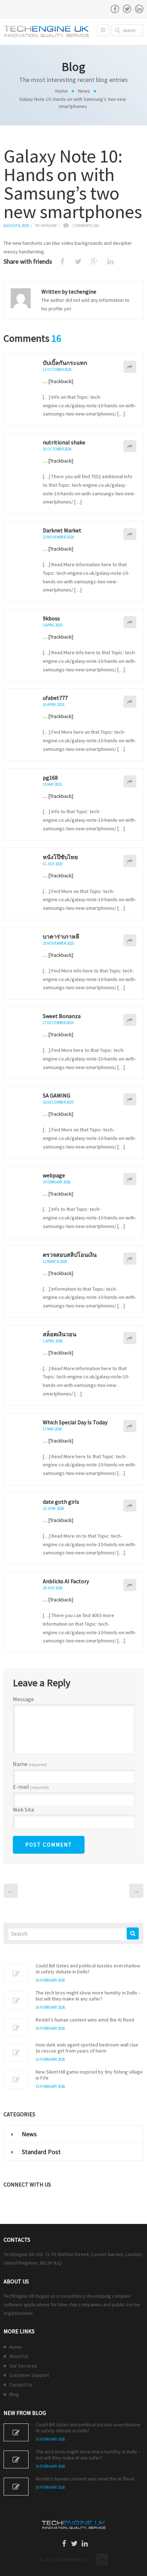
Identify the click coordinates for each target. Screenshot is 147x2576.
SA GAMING (57, 1095)
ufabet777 (55, 698)
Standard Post (41, 2152)
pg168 (50, 778)
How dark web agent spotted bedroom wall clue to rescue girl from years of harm (87, 2048)
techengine (46, 226)
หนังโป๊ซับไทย (60, 857)
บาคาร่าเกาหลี (61, 936)
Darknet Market (62, 530)
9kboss (51, 618)
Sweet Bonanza (62, 1016)
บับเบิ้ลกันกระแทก (65, 363)
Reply (130, 367)
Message (23, 1699)
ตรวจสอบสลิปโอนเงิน (70, 1255)
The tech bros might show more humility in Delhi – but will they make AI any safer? (88, 1996)
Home (62, 91)
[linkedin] (139, 9)
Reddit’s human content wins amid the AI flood (85, 2020)
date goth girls (61, 1502)
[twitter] (127, 9)
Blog (14, 2394)
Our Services (23, 2366)
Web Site (24, 1810)
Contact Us (21, 2385)
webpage (54, 1175)
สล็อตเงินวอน (60, 1334)
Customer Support (29, 2375)
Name (30, 1764)
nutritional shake (64, 442)
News (84, 91)
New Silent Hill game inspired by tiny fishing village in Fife (89, 2075)
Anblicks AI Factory (66, 1581)
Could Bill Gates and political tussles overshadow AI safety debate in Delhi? (88, 1969)
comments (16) (86, 226)
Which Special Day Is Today (75, 1422)
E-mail (31, 1787)
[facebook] (115, 9)
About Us (19, 2356)
